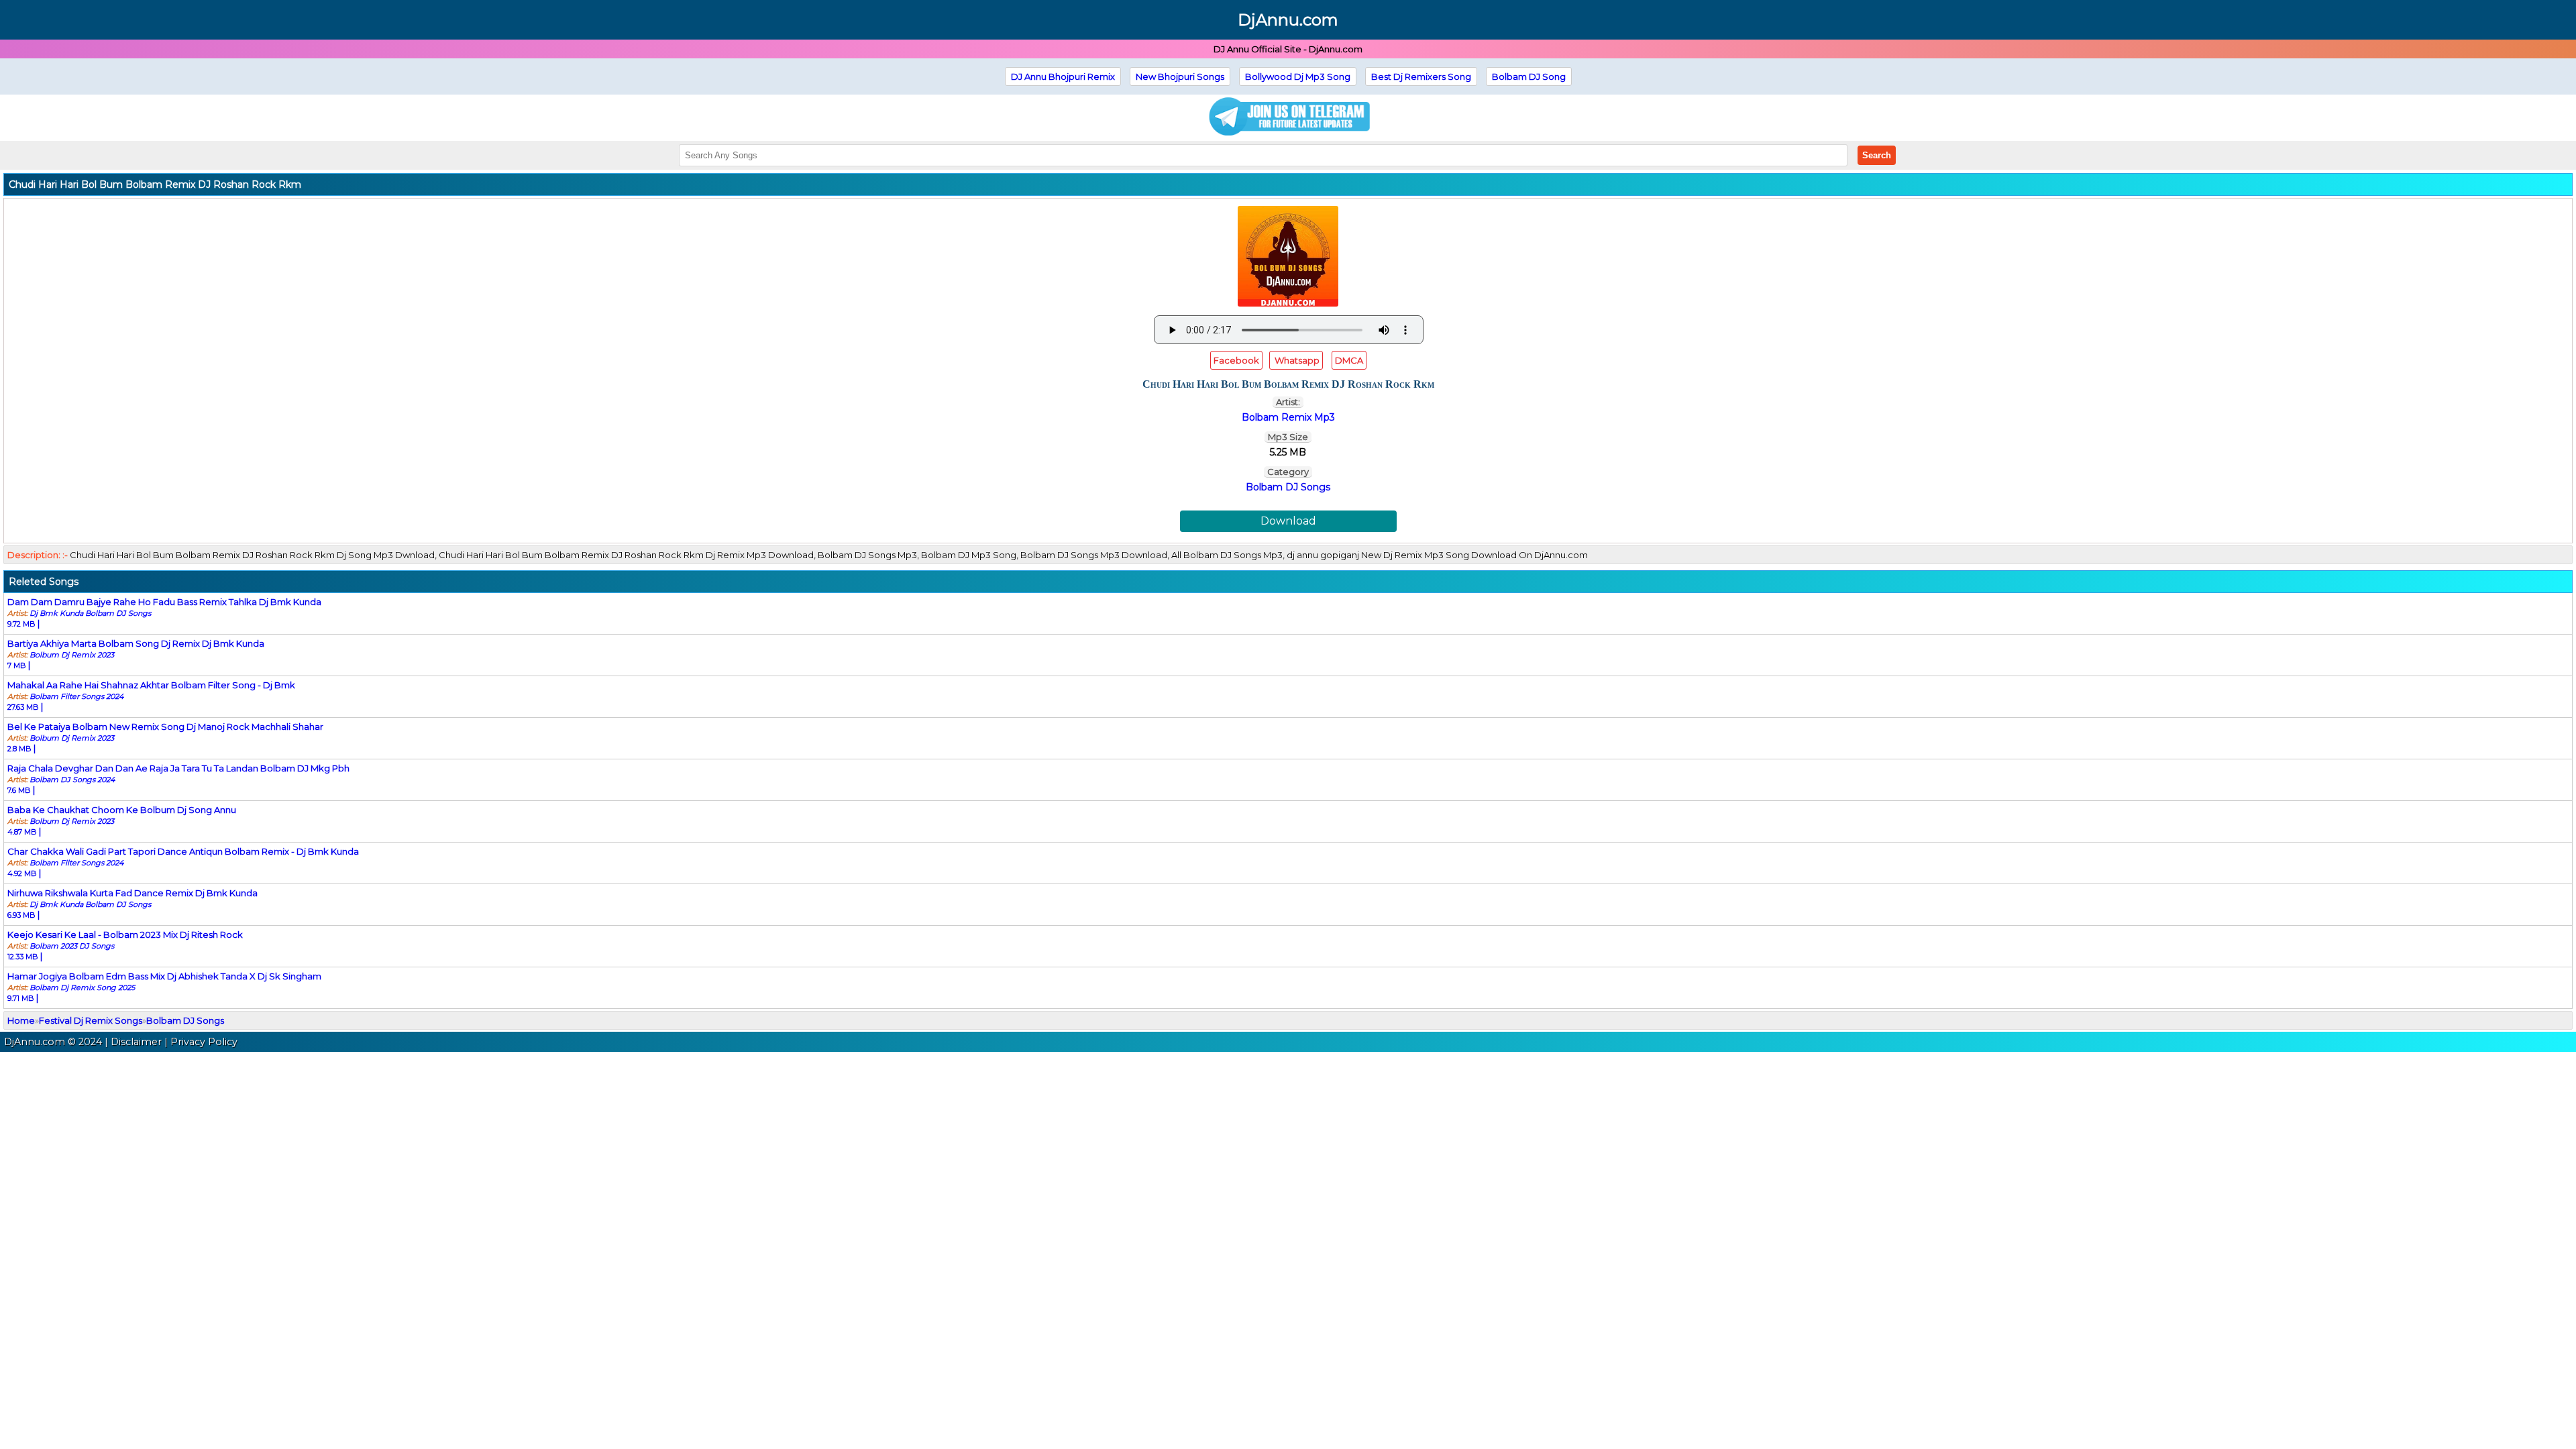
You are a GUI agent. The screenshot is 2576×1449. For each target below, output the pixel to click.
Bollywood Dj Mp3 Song (1298, 76)
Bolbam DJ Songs (1288, 487)
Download (1288, 521)
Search (1877, 155)
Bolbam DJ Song (1529, 76)
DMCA (1349, 360)
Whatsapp (1296, 360)
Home (21, 1020)
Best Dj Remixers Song (1421, 76)
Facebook (1236, 360)
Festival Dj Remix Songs (91, 1020)
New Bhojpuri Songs (1180, 76)
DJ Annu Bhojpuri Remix (1063, 76)
